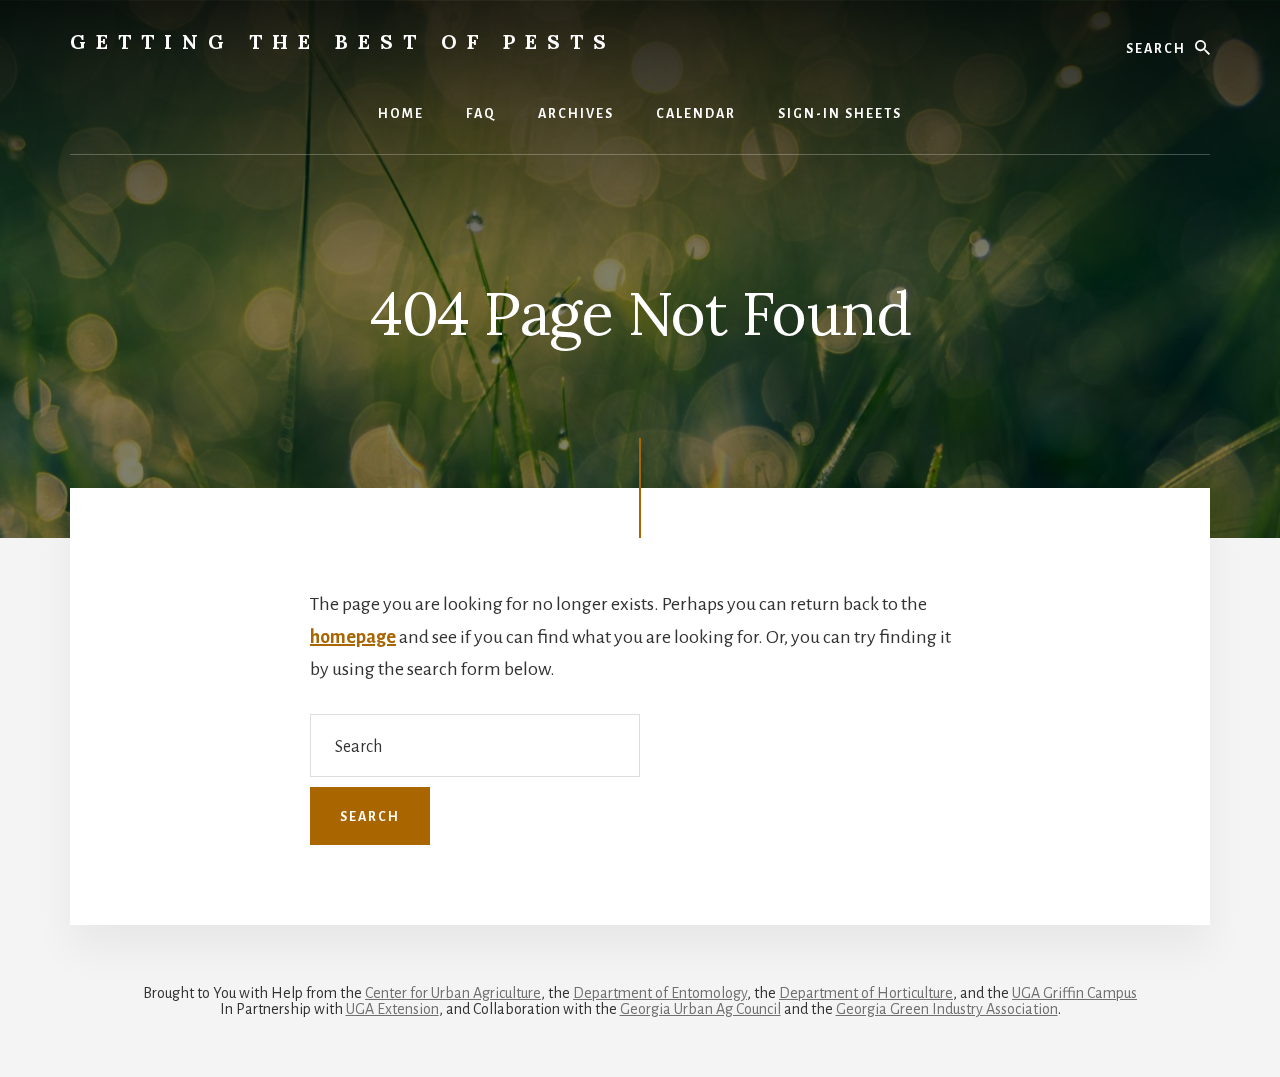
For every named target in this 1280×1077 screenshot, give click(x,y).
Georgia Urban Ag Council (700, 1009)
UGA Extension (392, 1009)
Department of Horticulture (866, 993)
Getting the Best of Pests (343, 41)
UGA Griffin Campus (1074, 993)
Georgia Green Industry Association (947, 1009)
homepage (353, 637)
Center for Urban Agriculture (453, 993)
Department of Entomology (660, 993)
